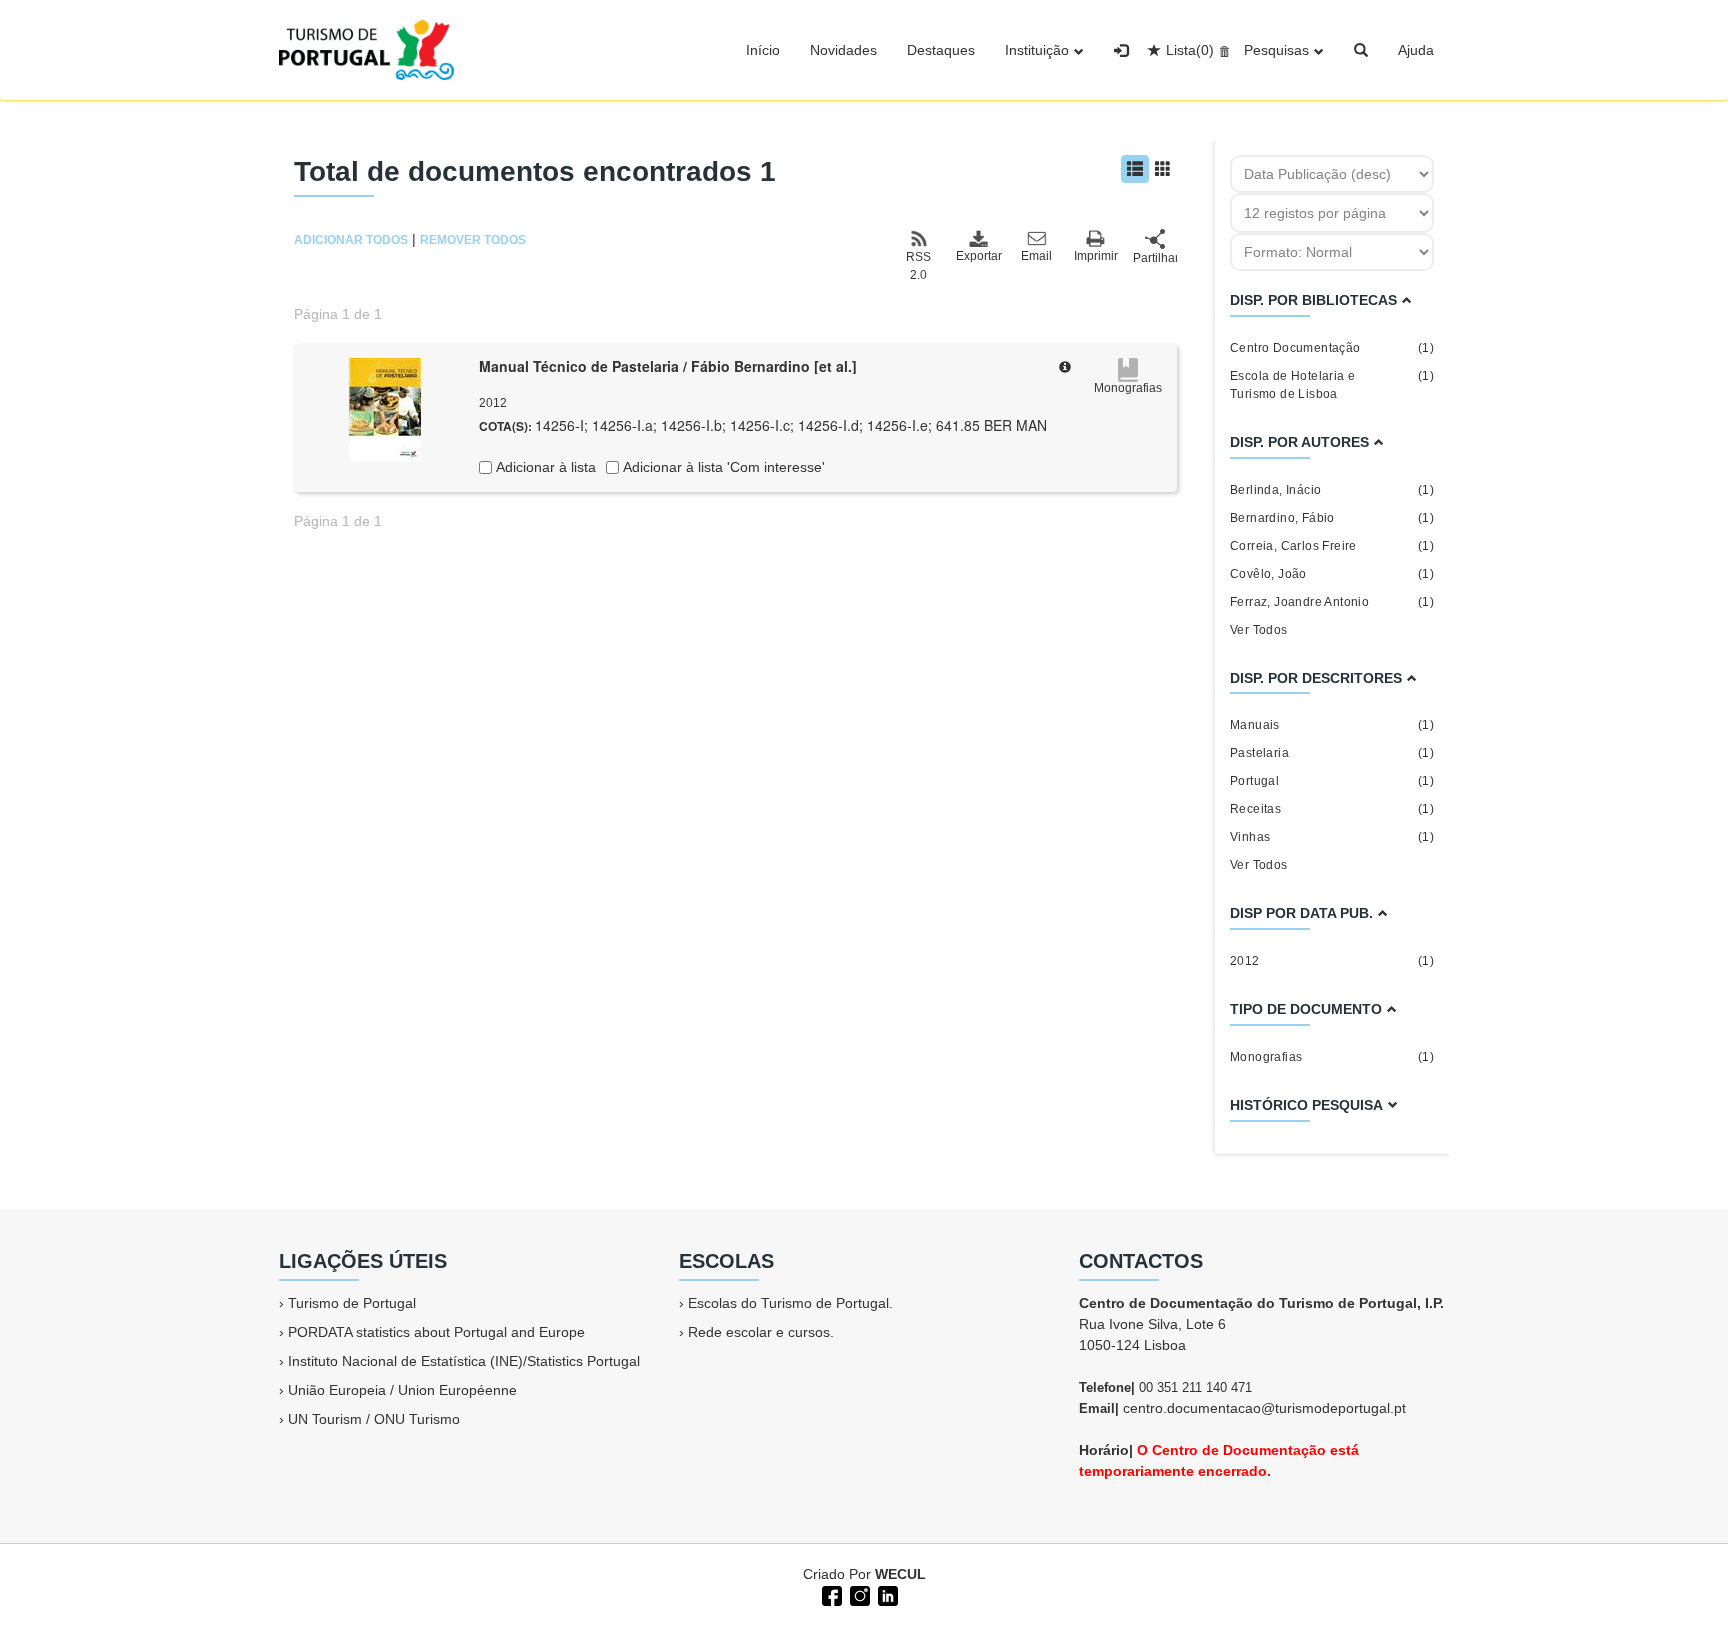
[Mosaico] (1163, 169)
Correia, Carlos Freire (1332, 546)
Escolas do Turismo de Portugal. (790, 1303)
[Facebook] (830, 1594)
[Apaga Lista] (1221, 50)
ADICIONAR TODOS (351, 240)
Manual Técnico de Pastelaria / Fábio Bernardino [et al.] (668, 366)
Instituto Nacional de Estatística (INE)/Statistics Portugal (464, 1361)
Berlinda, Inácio (1332, 490)
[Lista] (1135, 169)
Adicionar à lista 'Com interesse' (722, 467)
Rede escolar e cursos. (761, 1332)
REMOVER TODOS (473, 240)
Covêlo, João (1332, 574)
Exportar (978, 256)
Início (763, 50)
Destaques (941, 50)
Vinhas (1332, 837)
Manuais (1332, 725)
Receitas (1332, 809)
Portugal (1332, 781)
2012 (1332, 961)
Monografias (1332, 1057)
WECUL (900, 1574)
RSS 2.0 (918, 266)
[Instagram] (858, 1594)
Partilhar (1155, 258)
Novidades (843, 50)
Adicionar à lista (544, 467)
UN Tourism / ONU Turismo (374, 1419)
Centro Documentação (1332, 348)
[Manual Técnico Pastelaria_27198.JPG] (385, 408)
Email (1036, 256)
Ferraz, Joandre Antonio (1332, 602)
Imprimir (1096, 256)
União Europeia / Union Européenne (402, 1390)
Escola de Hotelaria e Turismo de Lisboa (1332, 385)
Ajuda (1416, 50)
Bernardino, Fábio (1332, 518)
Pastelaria (1332, 753)
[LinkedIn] (886, 1594)
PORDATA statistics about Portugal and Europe (436, 1332)
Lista (1190, 50)
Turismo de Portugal (352, 1303)
